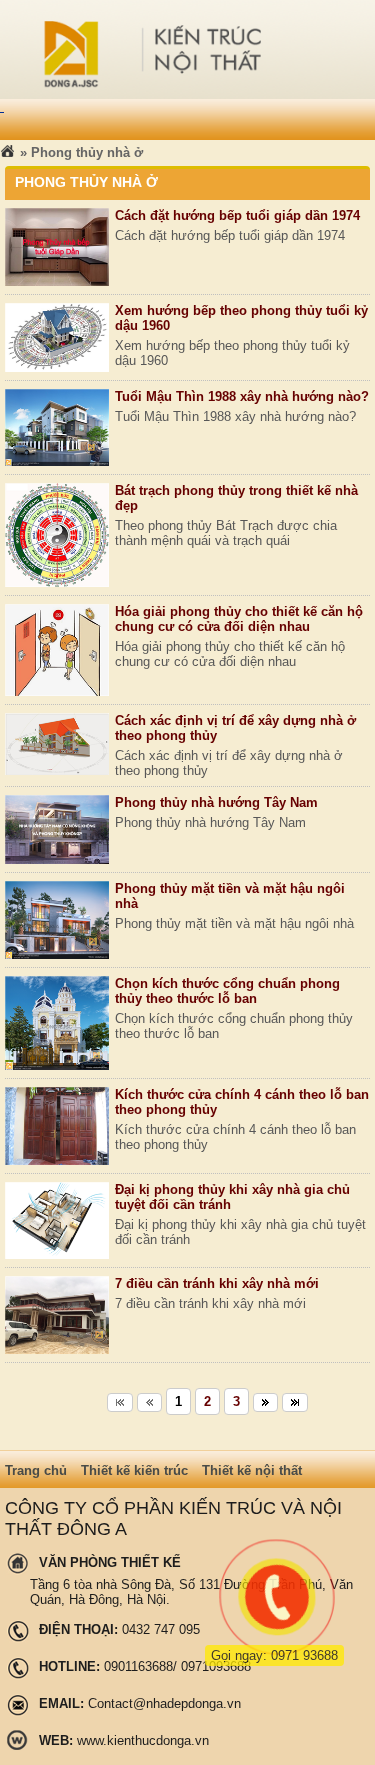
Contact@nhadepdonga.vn (164, 1703)
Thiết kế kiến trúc (134, 1470)
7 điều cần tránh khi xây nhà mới (217, 1283)
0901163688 (138, 1666)
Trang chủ (36, 1470)
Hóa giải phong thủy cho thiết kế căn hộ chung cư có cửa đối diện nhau (239, 619)
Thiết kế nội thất (252, 1470)
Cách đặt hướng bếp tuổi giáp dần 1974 (237, 215)
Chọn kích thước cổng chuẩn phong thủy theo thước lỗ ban (227, 991)
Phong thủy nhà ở (87, 152)
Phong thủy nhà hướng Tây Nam (216, 802)
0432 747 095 (161, 1629)
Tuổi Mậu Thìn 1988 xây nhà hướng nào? (242, 396)
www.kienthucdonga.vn (143, 1740)
